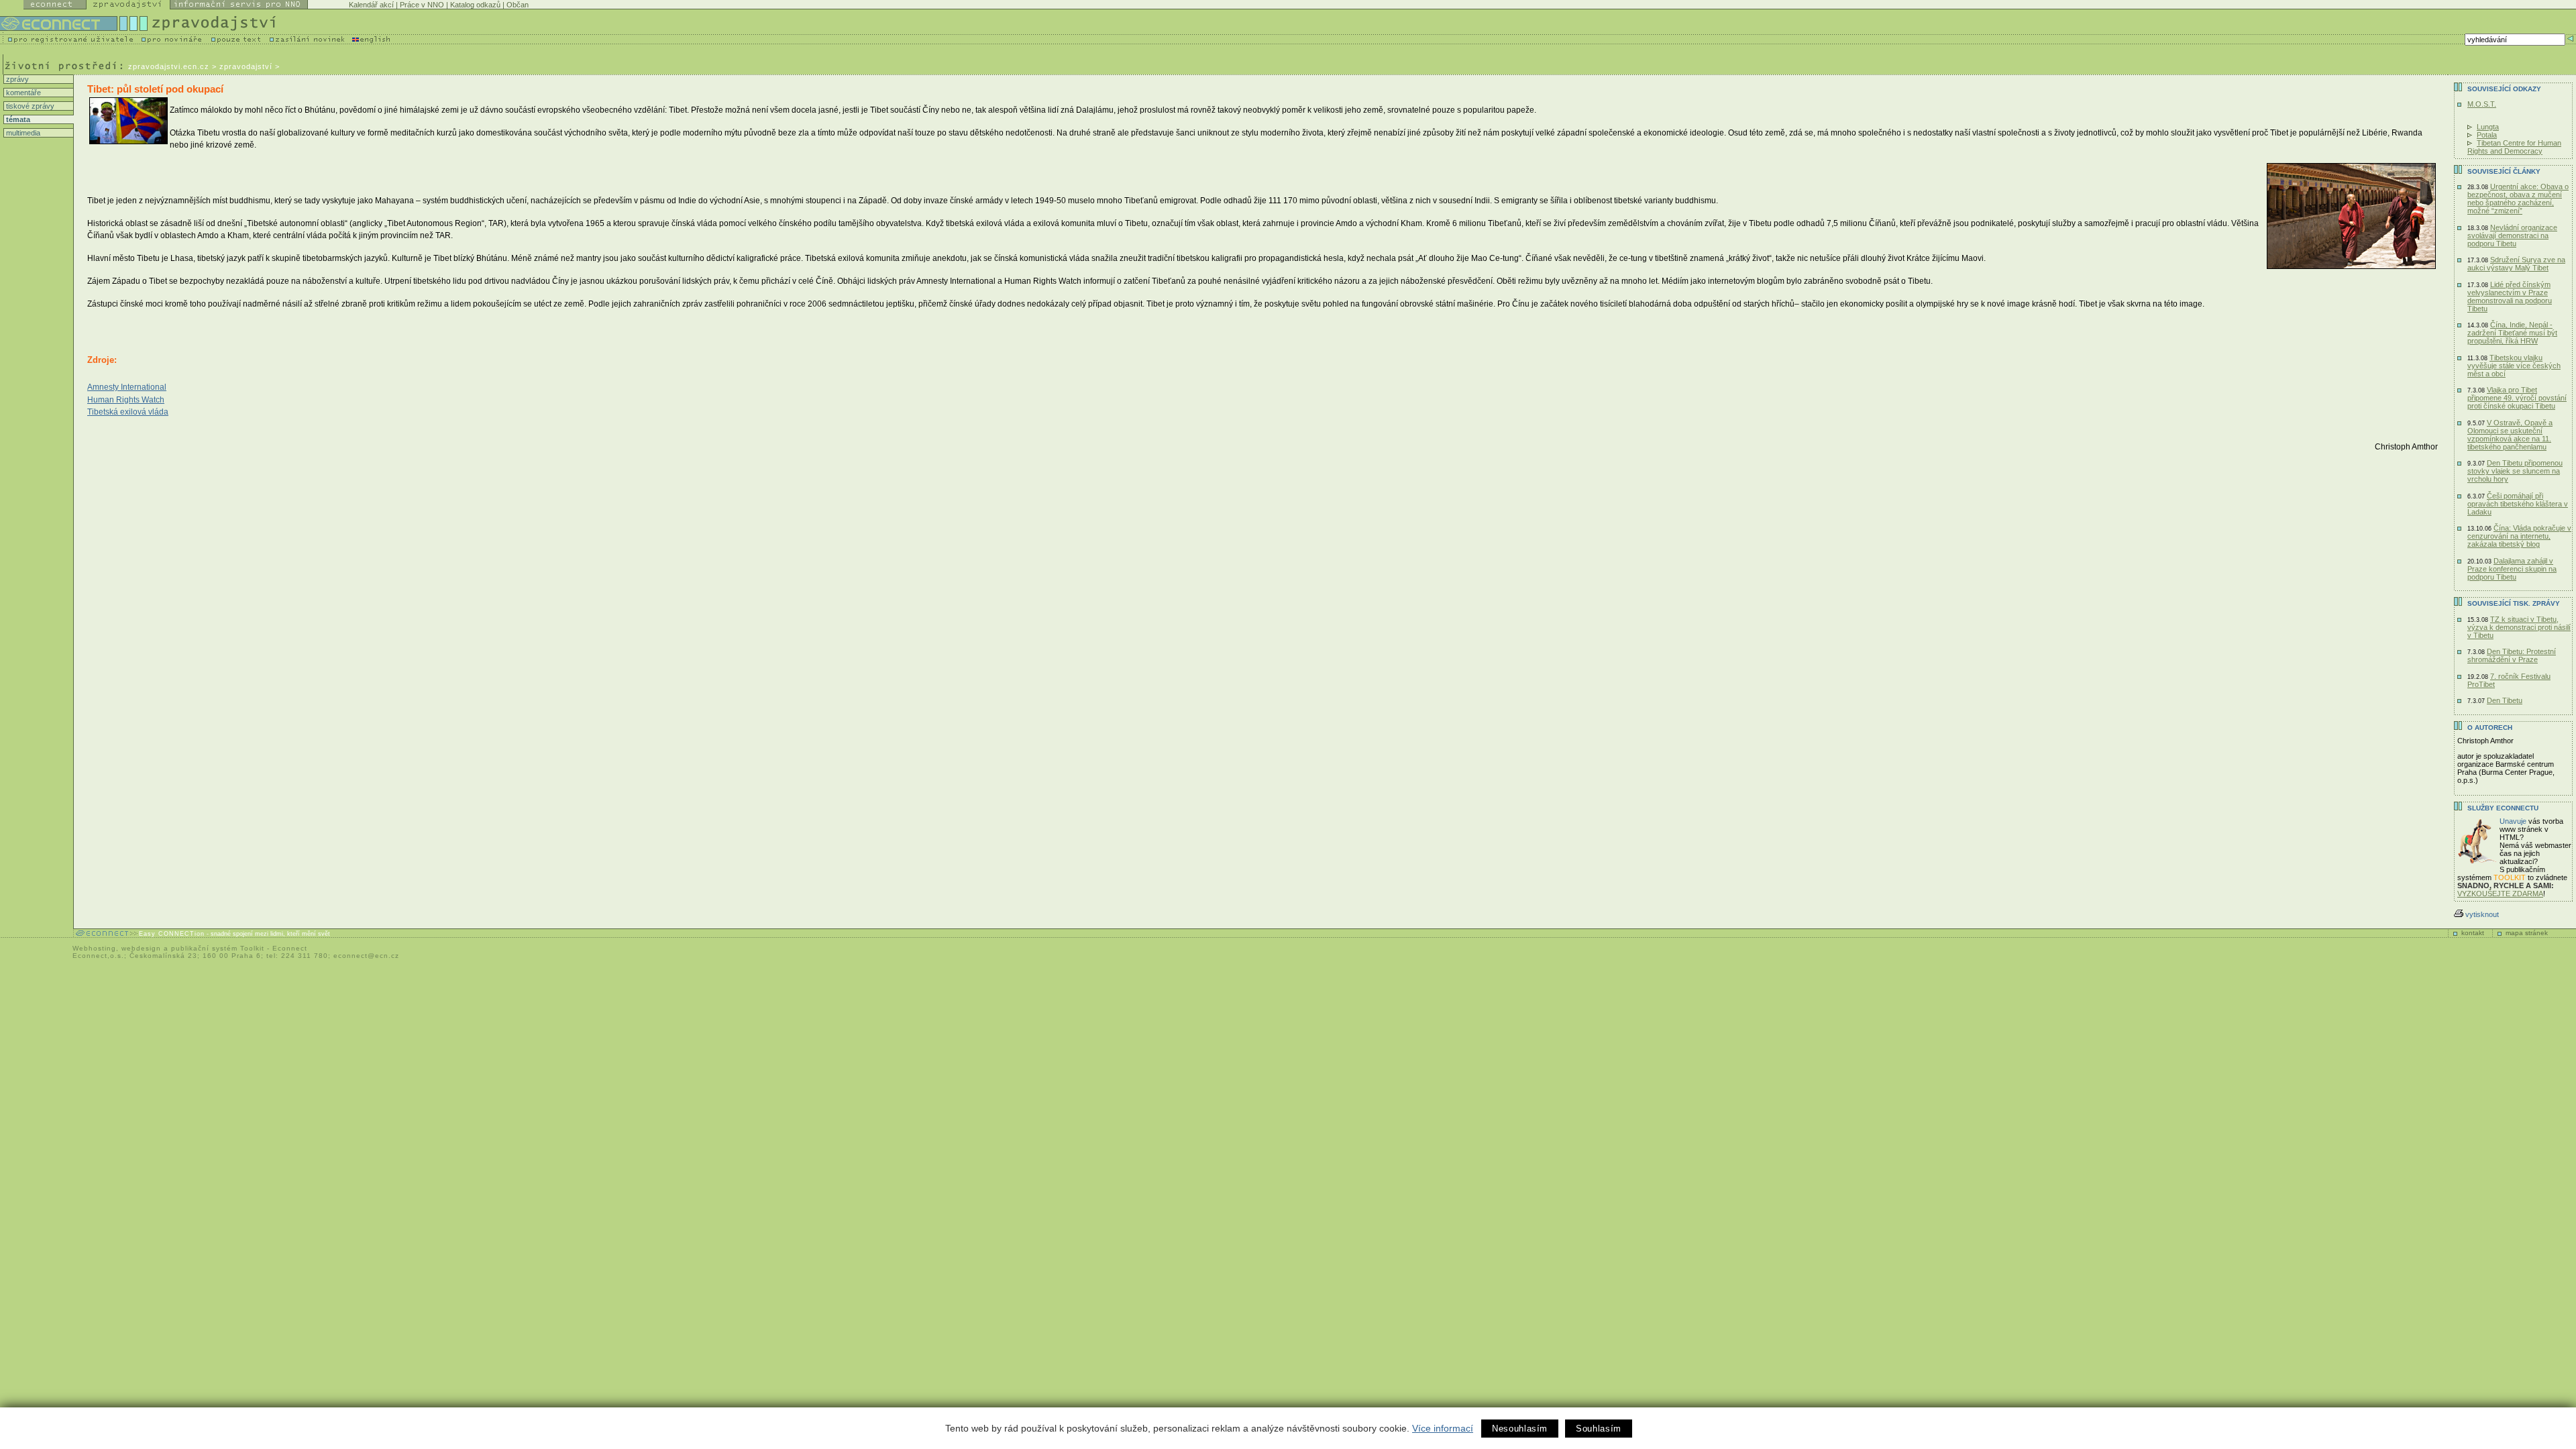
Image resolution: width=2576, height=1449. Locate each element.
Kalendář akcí (371, 5)
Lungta (2488, 127)
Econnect (290, 948)
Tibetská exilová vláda (128, 412)
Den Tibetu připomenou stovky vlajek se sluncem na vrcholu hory (2515, 471)
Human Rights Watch (126, 400)
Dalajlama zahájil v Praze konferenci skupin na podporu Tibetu (2512, 569)
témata (17, 119)
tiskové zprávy (29, 106)
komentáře (22, 93)
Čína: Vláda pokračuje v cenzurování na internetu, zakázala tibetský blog (2519, 536)
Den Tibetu (2505, 700)
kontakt (2473, 933)
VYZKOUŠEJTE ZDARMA (2500, 894)
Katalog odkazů (475, 5)
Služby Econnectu (2503, 808)
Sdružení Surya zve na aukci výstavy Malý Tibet (2516, 264)
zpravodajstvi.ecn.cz (169, 66)
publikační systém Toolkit (218, 948)
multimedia (22, 133)
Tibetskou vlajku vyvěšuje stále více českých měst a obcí (2514, 366)
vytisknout (2482, 914)
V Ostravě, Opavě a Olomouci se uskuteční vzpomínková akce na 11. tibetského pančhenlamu (2510, 435)
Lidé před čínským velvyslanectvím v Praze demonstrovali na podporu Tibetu (2510, 297)
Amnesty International (127, 387)
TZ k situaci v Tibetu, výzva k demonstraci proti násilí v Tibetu (2519, 627)
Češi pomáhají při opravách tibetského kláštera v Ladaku (2518, 504)
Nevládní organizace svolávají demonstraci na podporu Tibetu (2512, 235)
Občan (518, 5)
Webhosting (94, 948)
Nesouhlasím (1520, 1429)
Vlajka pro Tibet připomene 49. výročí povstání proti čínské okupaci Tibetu (2517, 398)
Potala (2487, 135)
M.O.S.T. (2482, 104)
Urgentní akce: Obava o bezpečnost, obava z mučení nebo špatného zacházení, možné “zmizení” (2518, 199)
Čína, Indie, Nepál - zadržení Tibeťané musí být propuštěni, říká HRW (2512, 333)
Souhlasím (1599, 1429)
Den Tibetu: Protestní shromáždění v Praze (2512, 655)
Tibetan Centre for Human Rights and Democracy (2514, 147)
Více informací (1443, 1428)
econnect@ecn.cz (366, 956)
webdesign (141, 948)
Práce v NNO (422, 5)
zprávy (16, 79)
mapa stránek (2527, 933)
